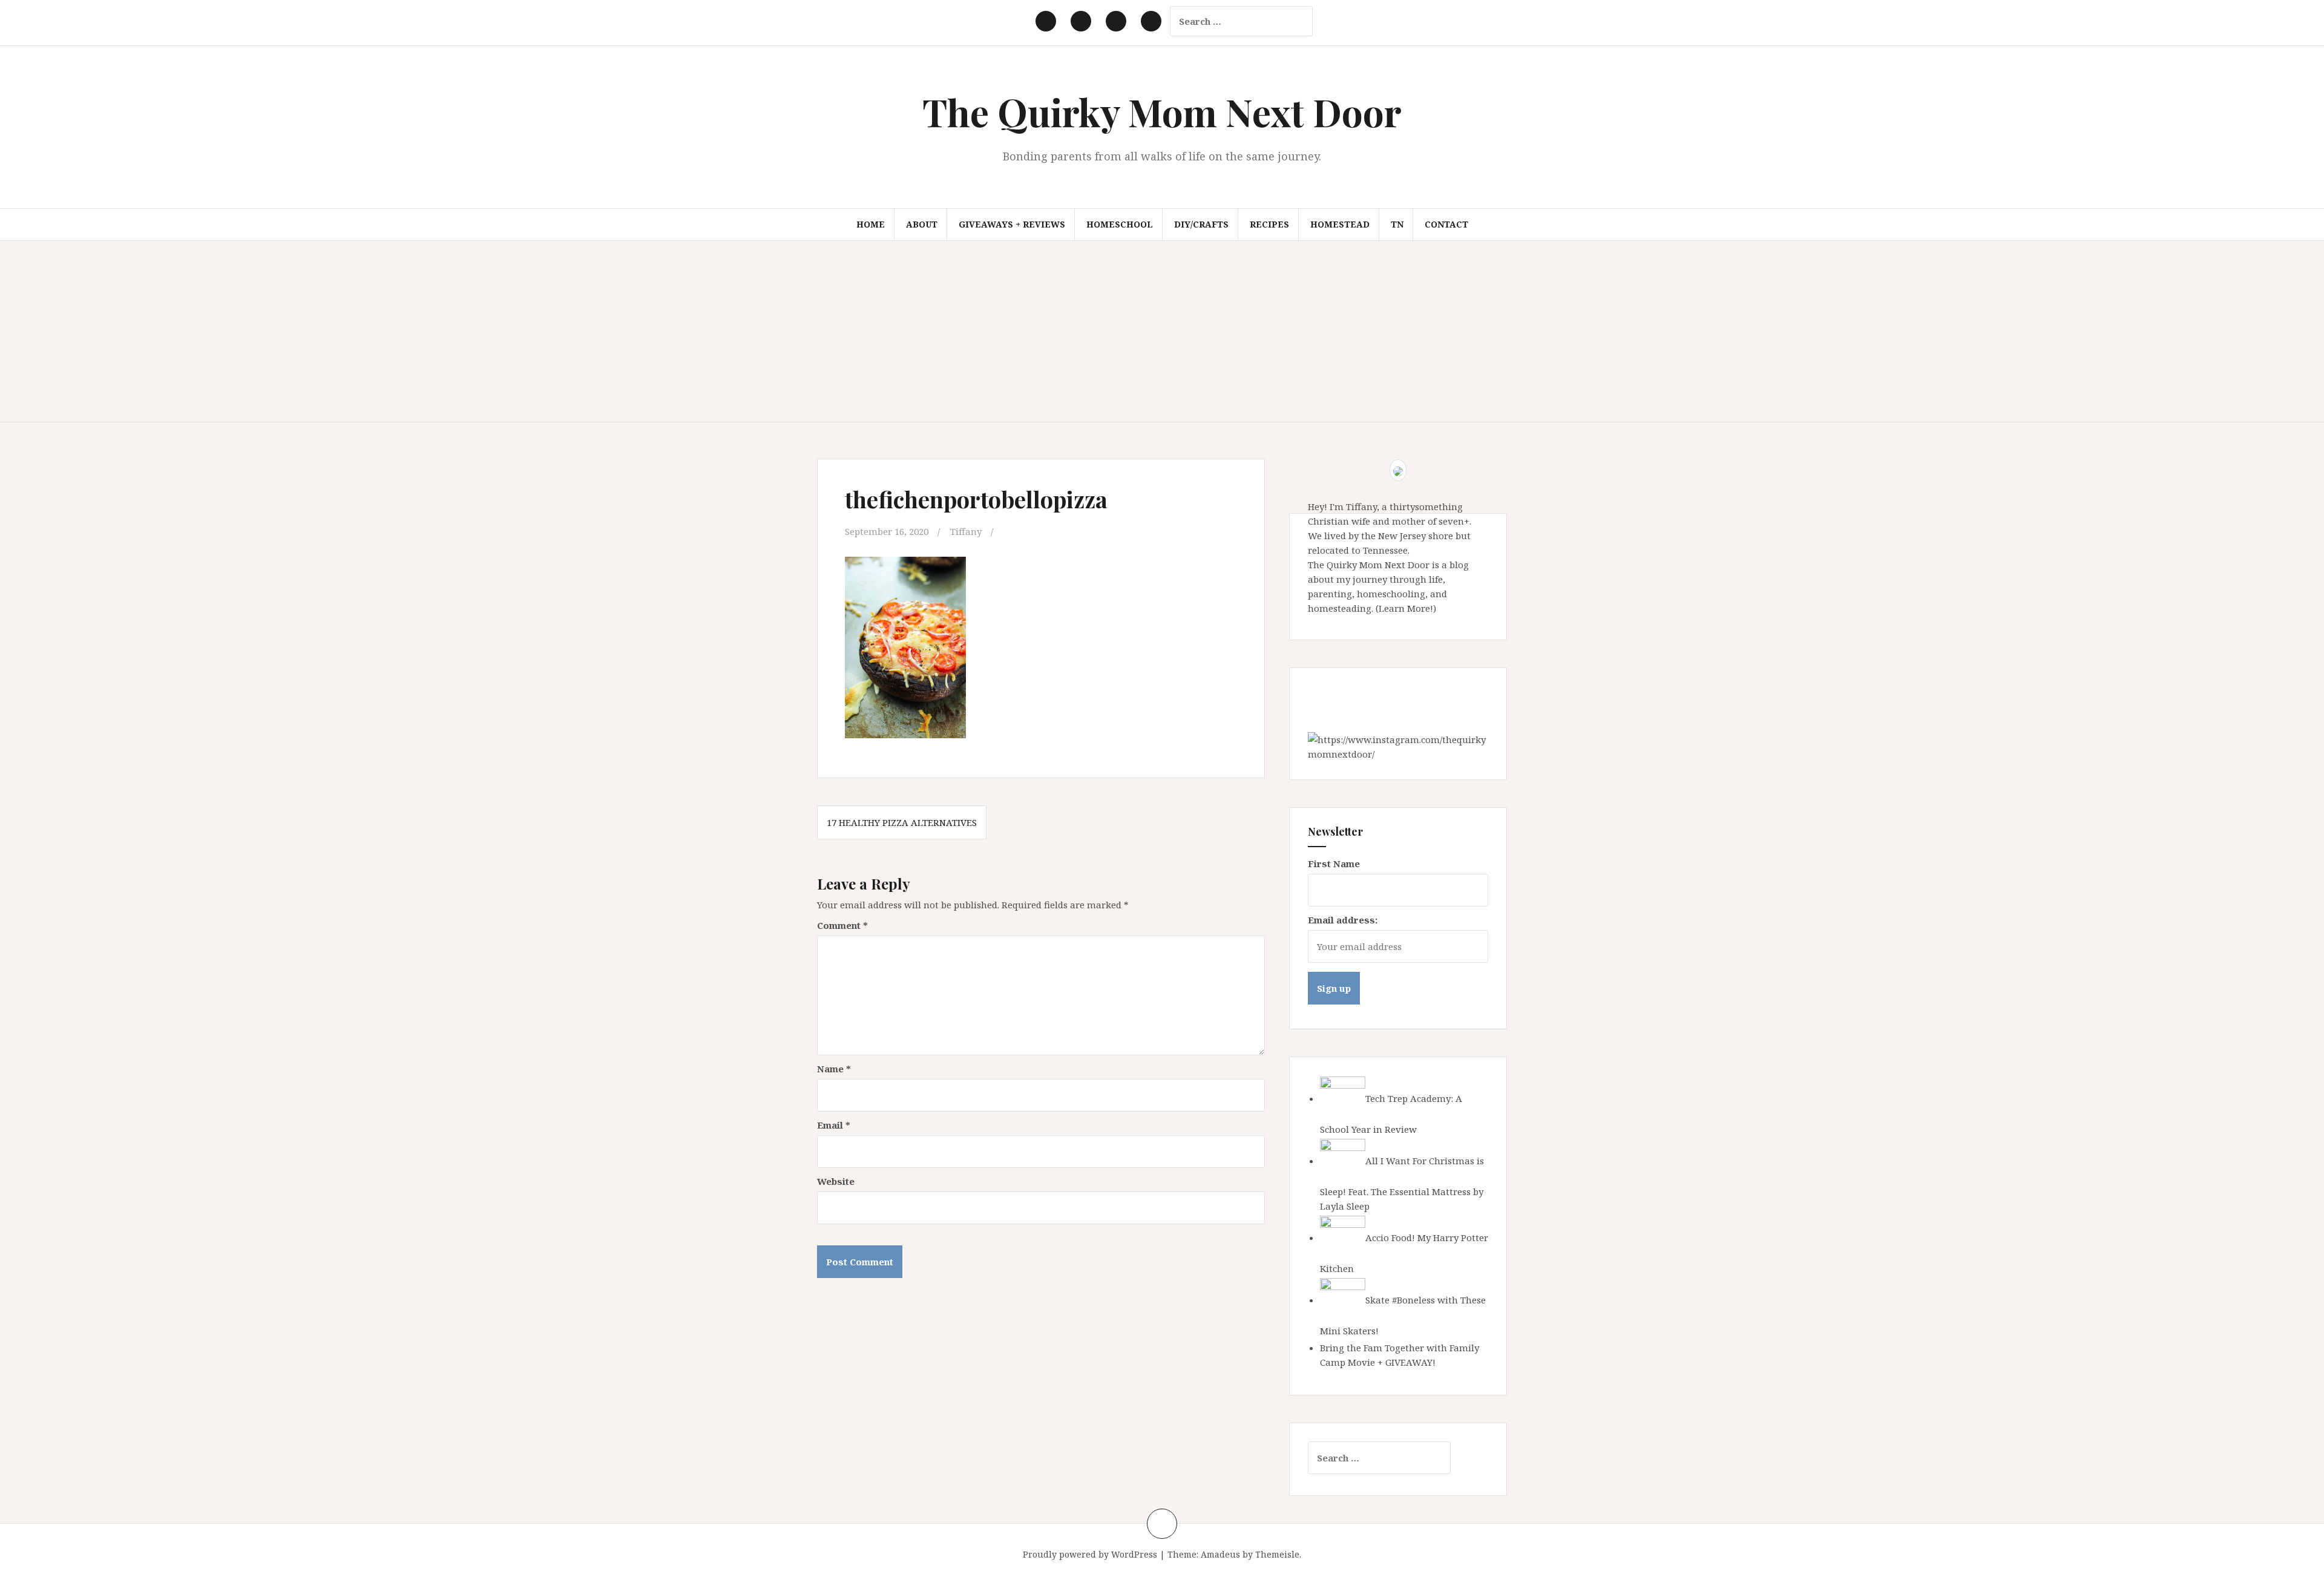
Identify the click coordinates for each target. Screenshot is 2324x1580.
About (922, 224)
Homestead (1340, 224)
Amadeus (1220, 1554)
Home (871, 224)
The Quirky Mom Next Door (1162, 112)
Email (834, 1125)
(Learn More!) (1406, 608)
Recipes (1269, 224)
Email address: (1343, 920)
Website (836, 1181)
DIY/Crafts (1201, 224)
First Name (1334, 864)
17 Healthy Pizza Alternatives (902, 822)
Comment (842, 925)
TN (1397, 224)
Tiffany (966, 531)
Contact (1446, 224)
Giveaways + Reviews (1012, 224)
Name (834, 1069)
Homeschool (1120, 224)
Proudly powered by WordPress (1090, 1554)
